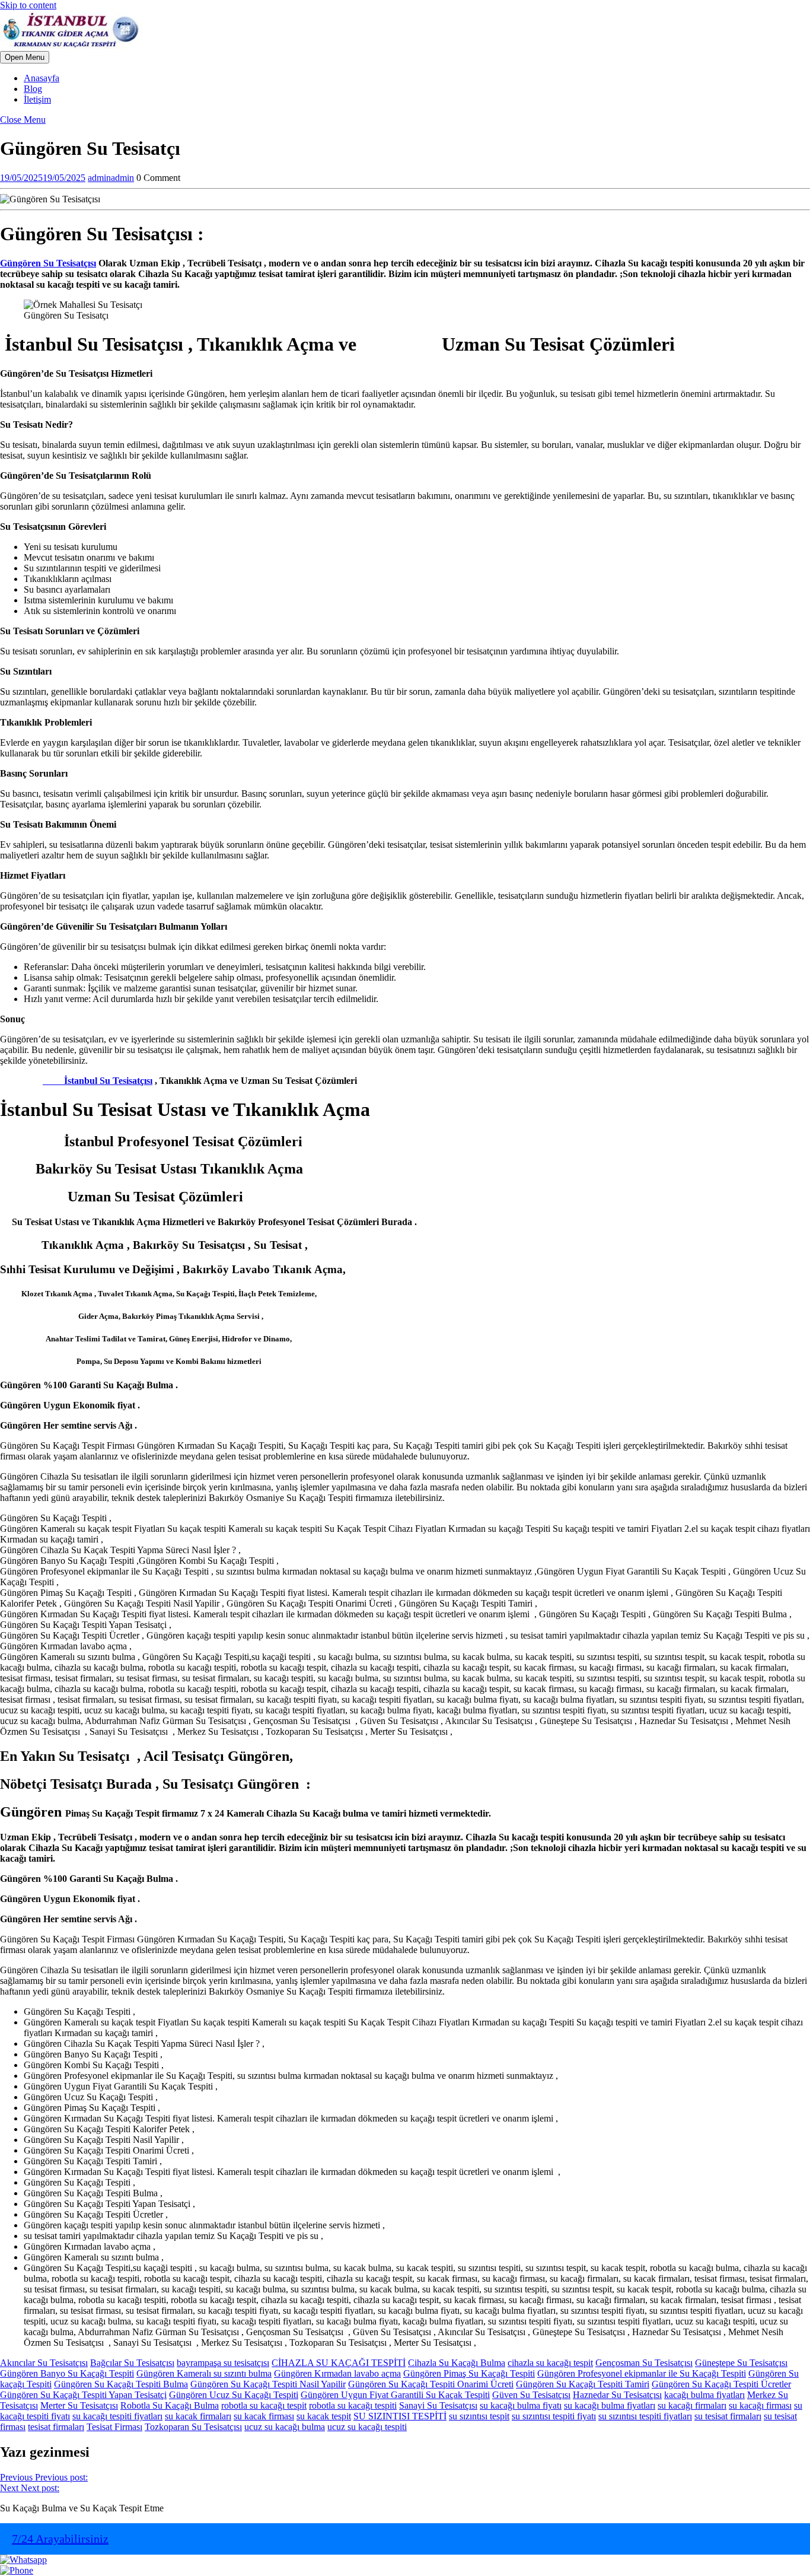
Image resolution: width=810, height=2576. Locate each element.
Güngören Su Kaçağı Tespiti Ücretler (721, 2384)
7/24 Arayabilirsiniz (60, 2539)
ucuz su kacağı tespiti (367, 2427)
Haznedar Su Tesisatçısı (617, 2395)
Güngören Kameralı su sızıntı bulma (204, 2373)
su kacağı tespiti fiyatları (117, 2416)
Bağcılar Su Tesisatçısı (132, 2363)
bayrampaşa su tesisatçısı (223, 2363)
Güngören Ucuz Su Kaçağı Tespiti (234, 2395)
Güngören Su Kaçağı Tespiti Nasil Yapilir (268, 2384)
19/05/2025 (43, 178)
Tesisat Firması (114, 2427)
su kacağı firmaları (692, 2405)
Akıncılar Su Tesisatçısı (44, 2363)
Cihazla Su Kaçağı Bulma (457, 2363)
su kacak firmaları (198, 2416)
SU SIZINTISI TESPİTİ (400, 2416)
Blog (33, 89)
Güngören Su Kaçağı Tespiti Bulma (121, 2384)
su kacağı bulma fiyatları (610, 2405)
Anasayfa (42, 78)
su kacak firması (264, 2416)
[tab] (25, 57)
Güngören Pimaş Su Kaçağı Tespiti (469, 2373)
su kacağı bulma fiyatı (521, 2405)
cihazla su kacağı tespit (550, 2363)
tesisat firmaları (56, 2427)
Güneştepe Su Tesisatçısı (741, 2363)
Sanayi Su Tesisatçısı (438, 2405)
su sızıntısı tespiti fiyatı (554, 2416)
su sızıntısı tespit (479, 2416)
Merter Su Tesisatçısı (79, 2405)
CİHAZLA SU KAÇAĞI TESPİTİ (339, 2363)
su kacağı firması (760, 2405)
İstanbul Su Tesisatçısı (98, 1081)
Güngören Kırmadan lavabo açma (337, 2373)
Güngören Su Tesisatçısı (48, 263)
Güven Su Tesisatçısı (531, 2395)
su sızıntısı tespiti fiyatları (645, 2416)
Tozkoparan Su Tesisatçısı (193, 2427)
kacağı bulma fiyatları (704, 2395)
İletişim (37, 99)
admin (111, 178)
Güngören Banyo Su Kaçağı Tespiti (67, 2373)
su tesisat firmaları (728, 2416)
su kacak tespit (324, 2416)
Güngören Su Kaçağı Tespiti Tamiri (583, 2384)
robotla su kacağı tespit (264, 2405)
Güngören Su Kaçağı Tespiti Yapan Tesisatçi (83, 2395)
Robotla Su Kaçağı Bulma (170, 2405)
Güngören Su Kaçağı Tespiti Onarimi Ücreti (431, 2384)
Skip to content (28, 5)
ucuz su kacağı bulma (285, 2427)
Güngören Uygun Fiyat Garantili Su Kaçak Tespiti (395, 2395)
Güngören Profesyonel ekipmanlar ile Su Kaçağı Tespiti (642, 2373)
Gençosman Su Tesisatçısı (644, 2363)
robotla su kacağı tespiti (353, 2405)
